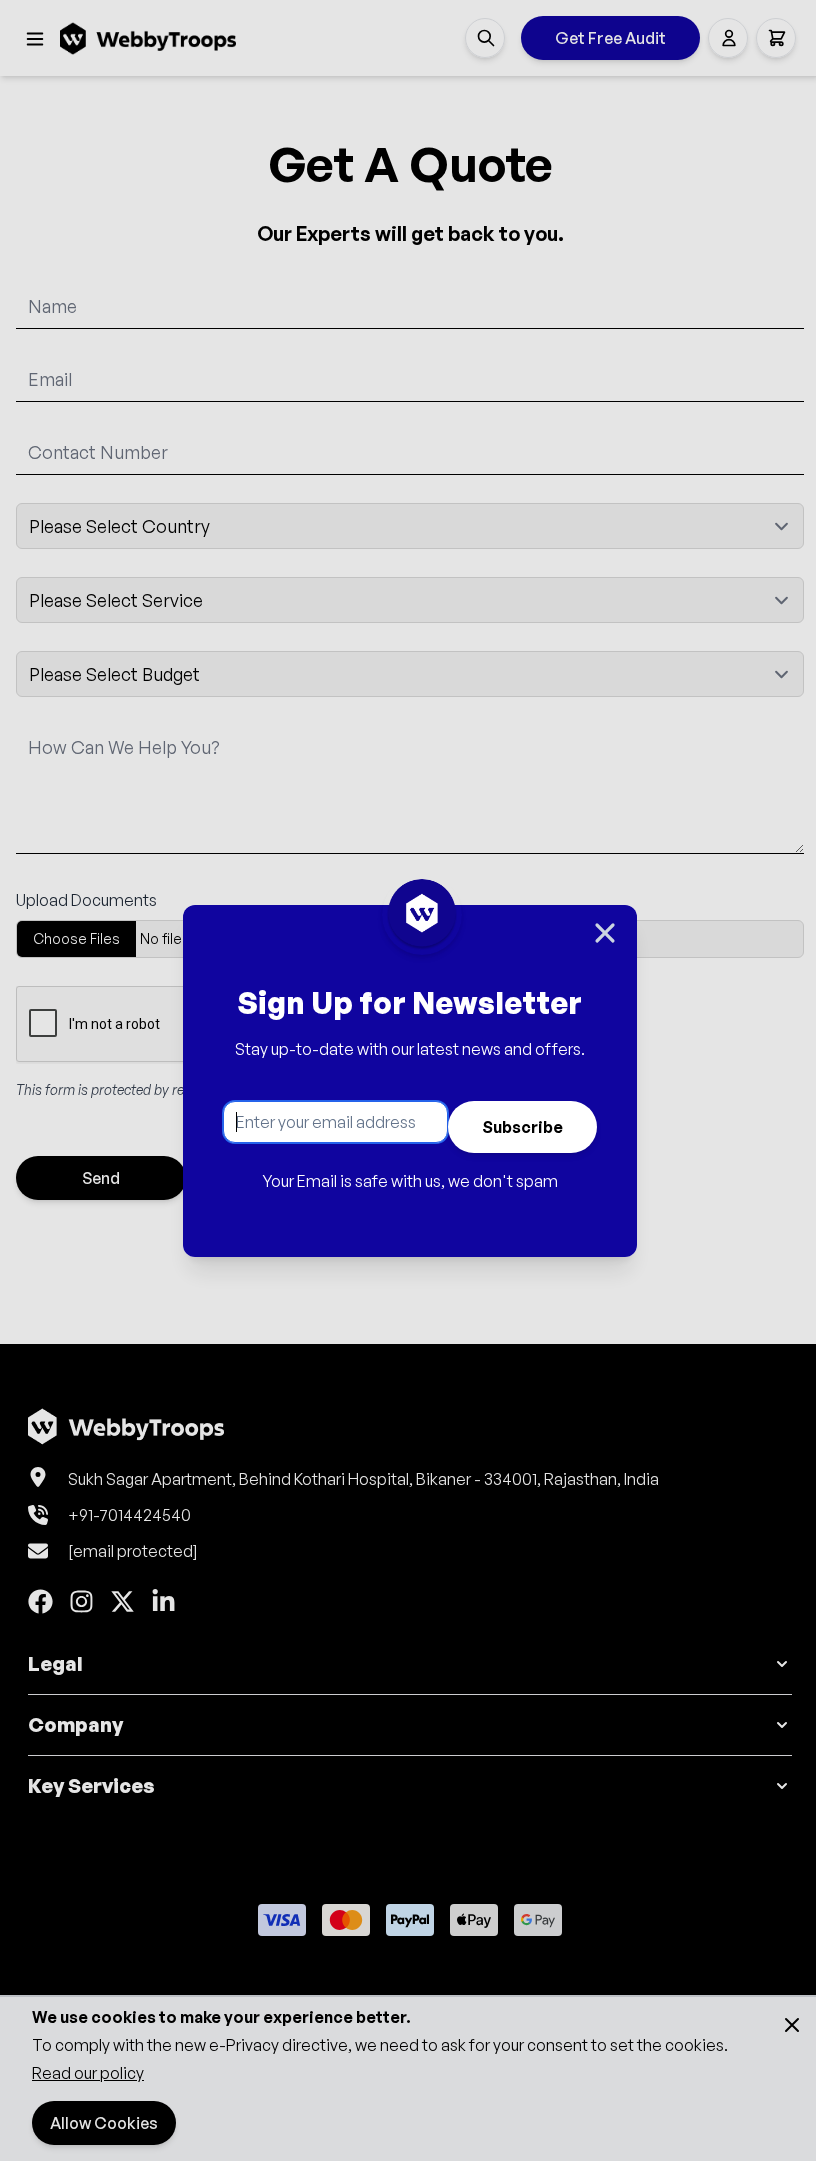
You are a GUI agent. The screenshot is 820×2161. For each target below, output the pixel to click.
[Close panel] (605, 933)
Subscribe (522, 1127)
